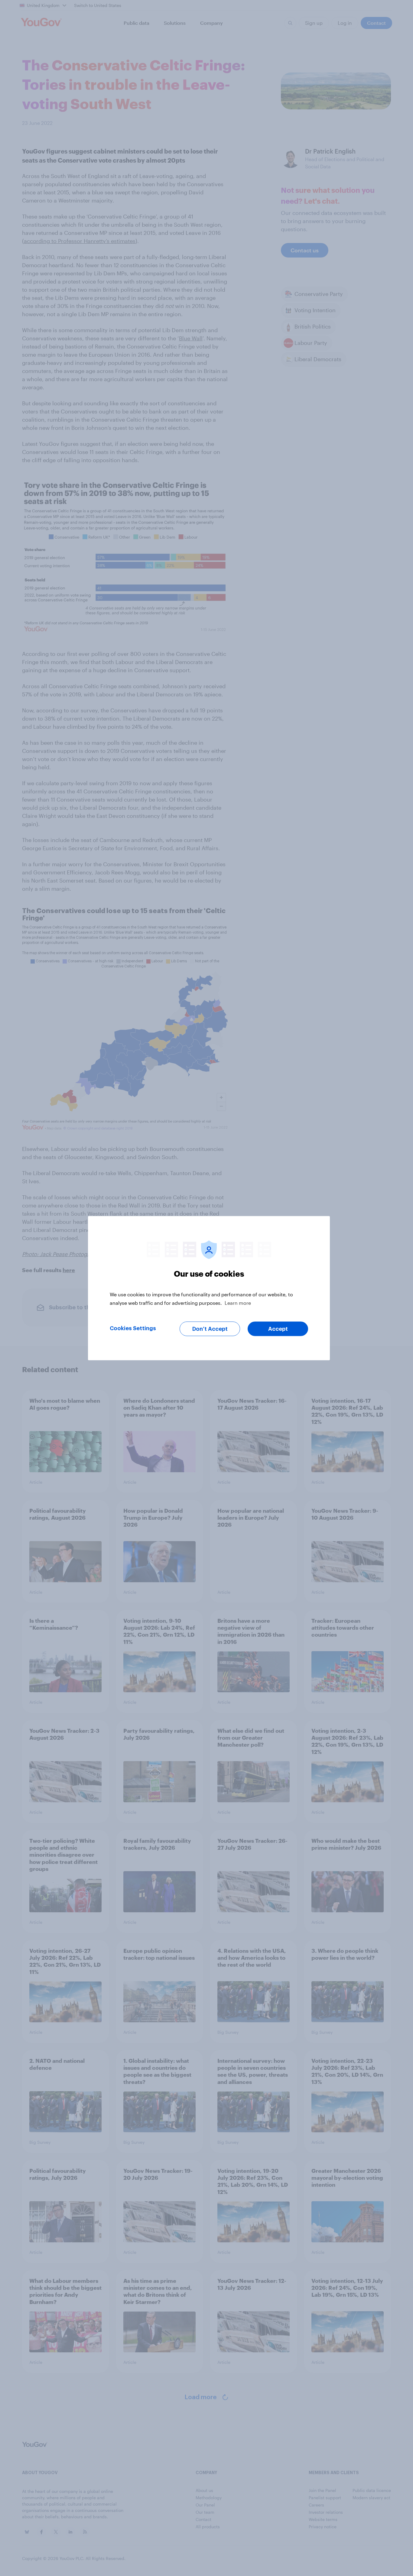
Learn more (238, 1303)
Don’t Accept (210, 1329)
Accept (278, 1329)
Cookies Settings (133, 1328)
